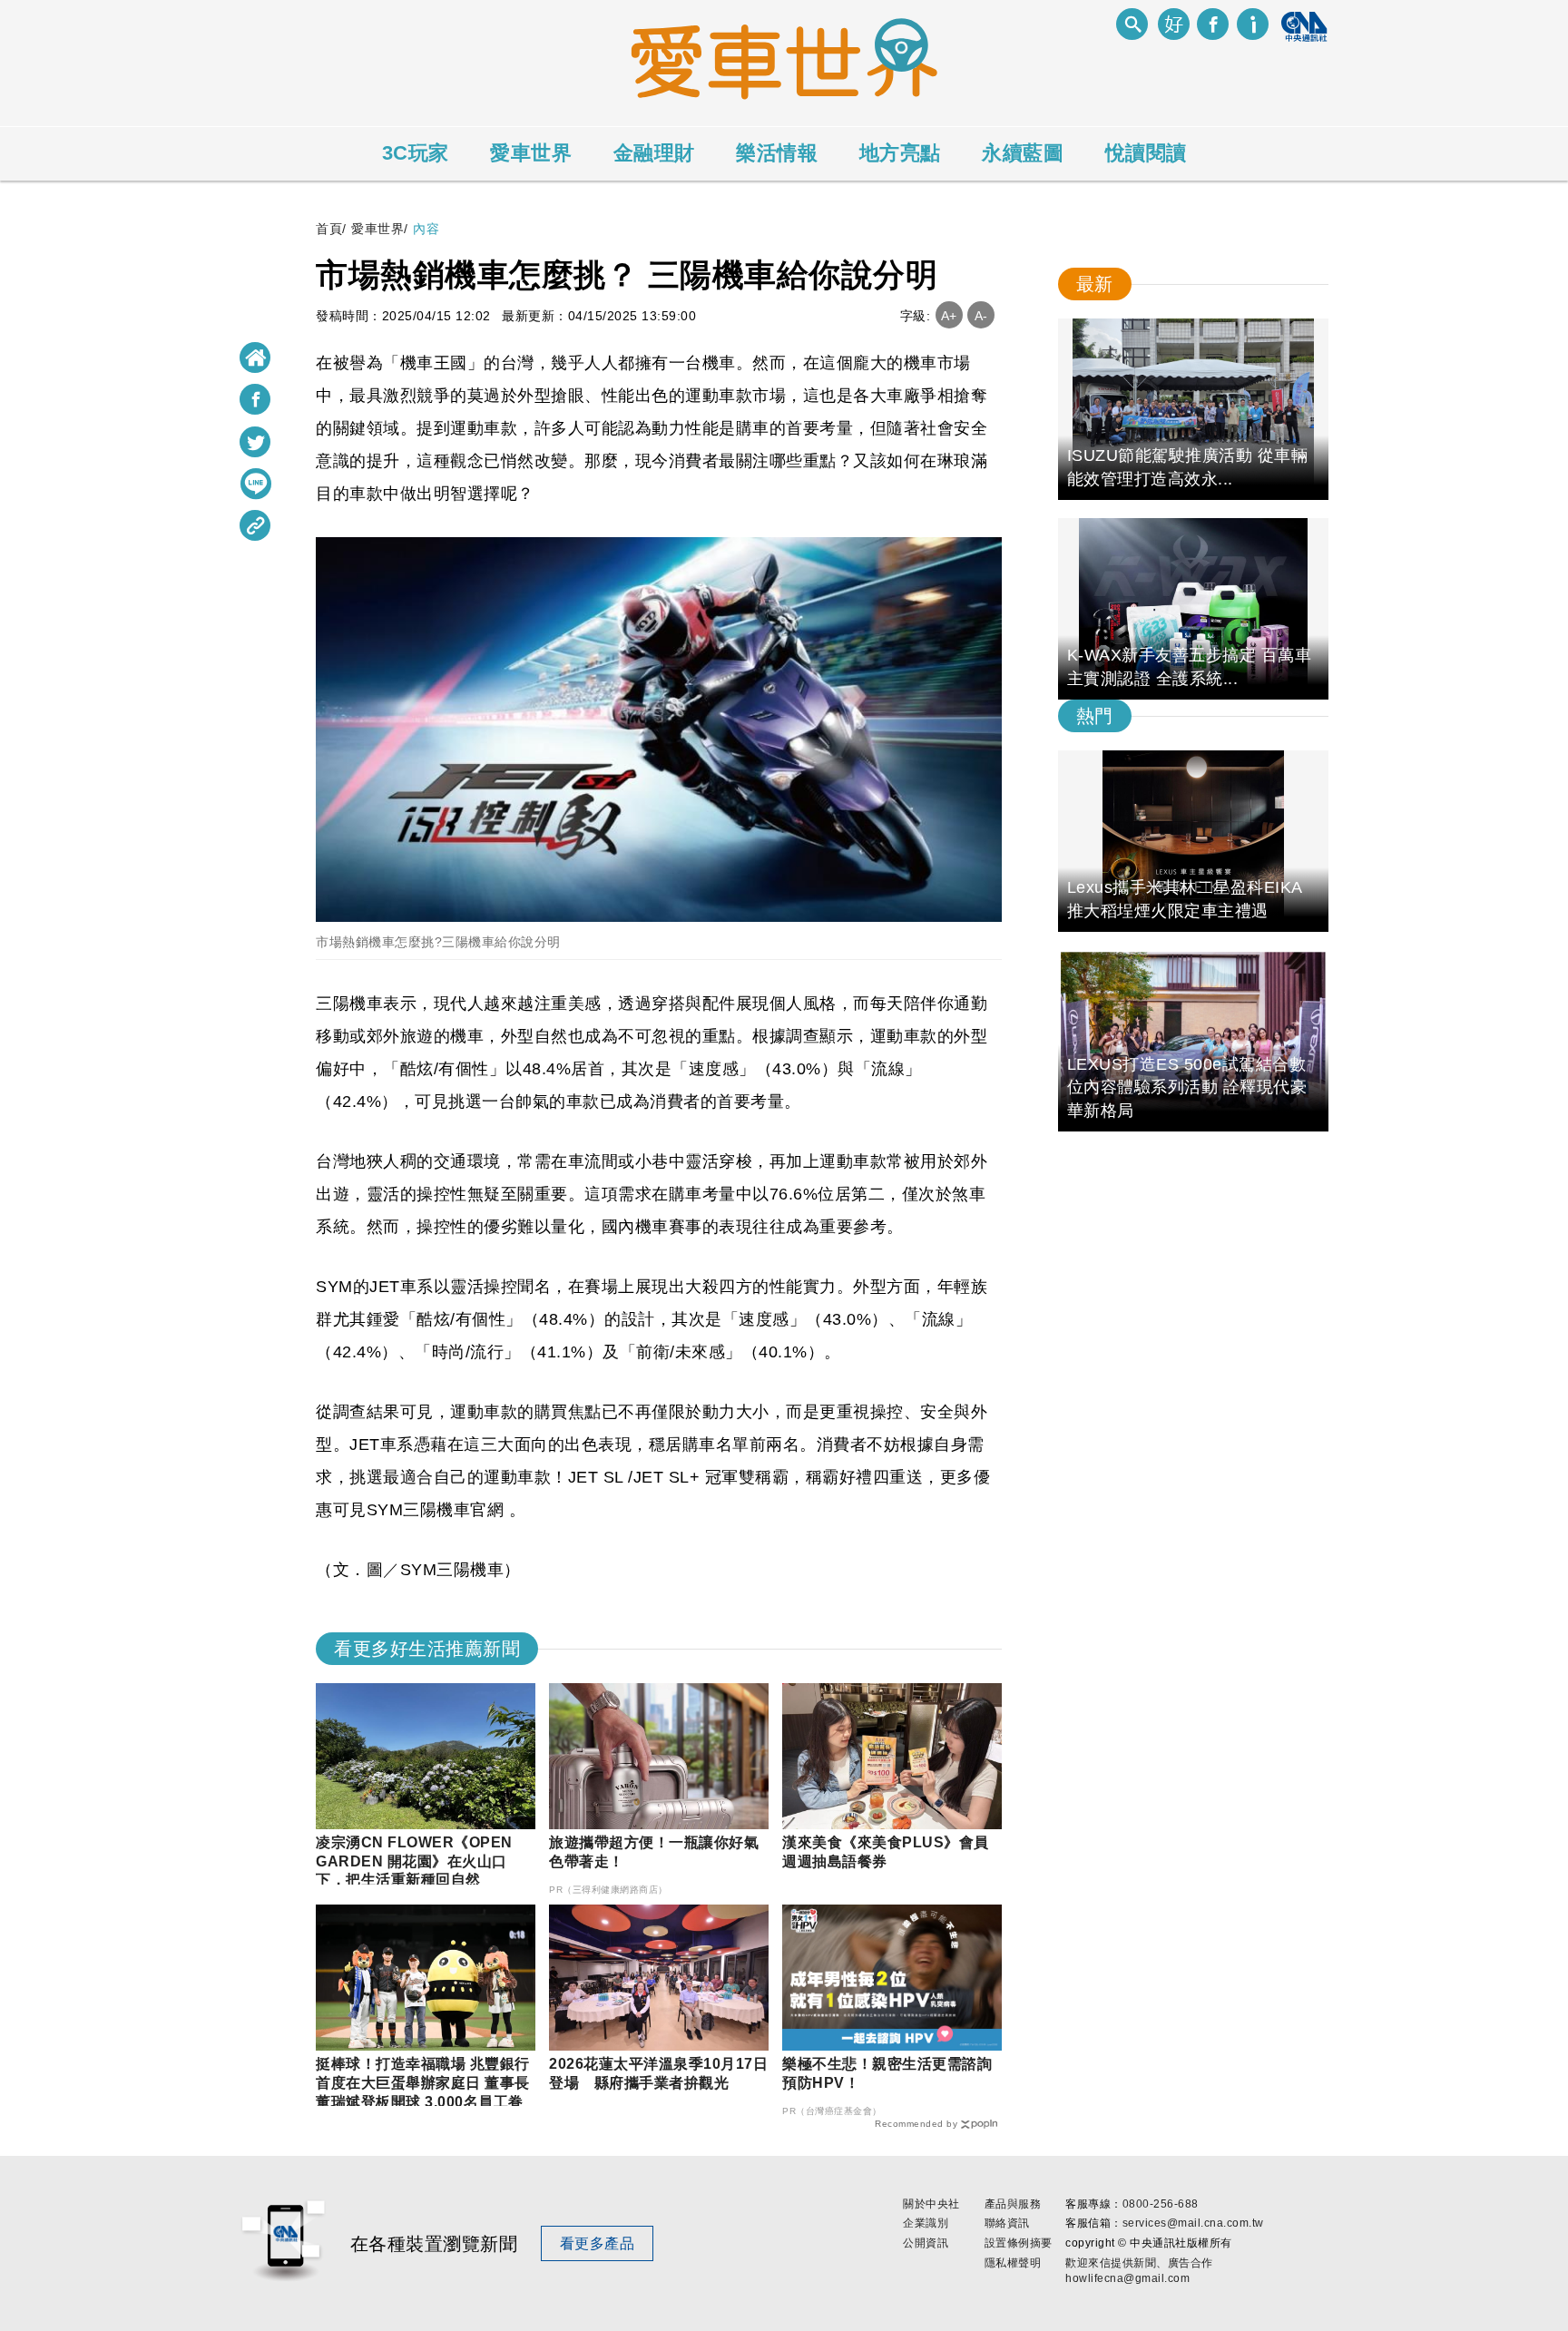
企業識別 (926, 2223)
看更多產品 (598, 2243)
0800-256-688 (1161, 2204)
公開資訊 (926, 2243)
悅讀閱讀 (1146, 153)
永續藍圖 (1023, 153)
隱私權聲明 (1013, 2263)
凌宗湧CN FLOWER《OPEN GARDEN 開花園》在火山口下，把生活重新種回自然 (414, 1861)
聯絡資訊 (1007, 2223)
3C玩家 (416, 153)
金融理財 (654, 153)
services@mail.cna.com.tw (1193, 2223)
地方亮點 (900, 153)
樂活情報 (777, 153)
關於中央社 (931, 2204)
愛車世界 (531, 153)
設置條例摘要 (1019, 2243)
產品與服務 (1013, 2204)
